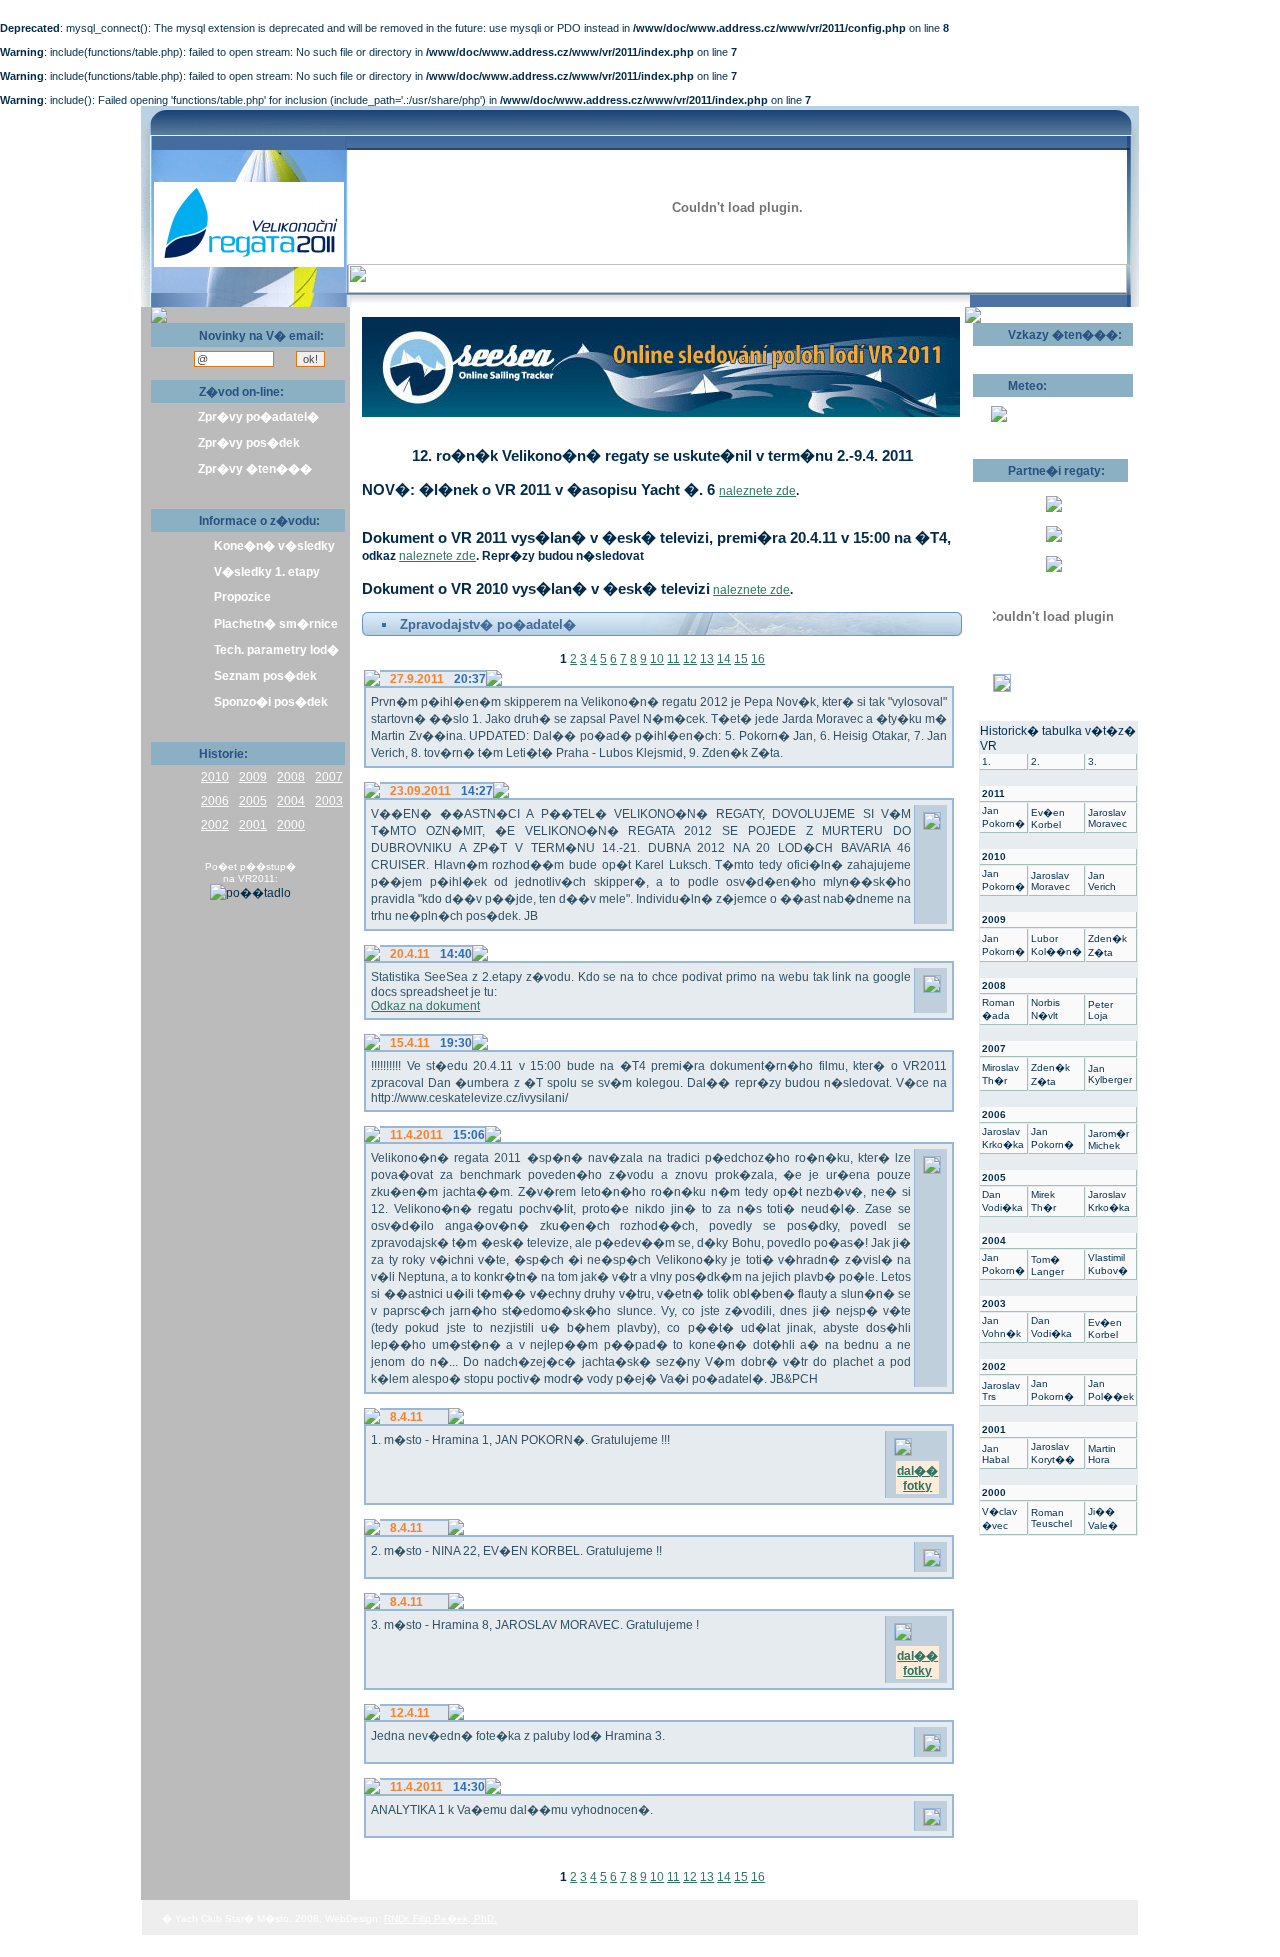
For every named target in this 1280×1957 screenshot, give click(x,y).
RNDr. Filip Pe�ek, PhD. (440, 1918)
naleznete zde (757, 491)
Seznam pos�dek (265, 676)
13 (707, 659)
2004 (291, 801)
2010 (215, 777)
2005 (253, 801)
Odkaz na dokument (425, 1006)
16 (758, 659)
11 (673, 659)
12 (690, 659)
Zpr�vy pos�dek (249, 443)
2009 (253, 777)
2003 (329, 801)
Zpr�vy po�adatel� (258, 417)
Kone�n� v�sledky (274, 546)
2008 (291, 777)
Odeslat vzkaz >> (1037, 353)
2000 (291, 825)
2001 (253, 825)
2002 (215, 825)
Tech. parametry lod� (276, 650)
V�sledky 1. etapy (267, 572)
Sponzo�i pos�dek (271, 702)
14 (724, 659)
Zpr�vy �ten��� (255, 469)
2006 (215, 801)
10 (657, 659)
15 (741, 659)
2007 (329, 777)
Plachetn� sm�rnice (276, 624)
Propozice (242, 597)
